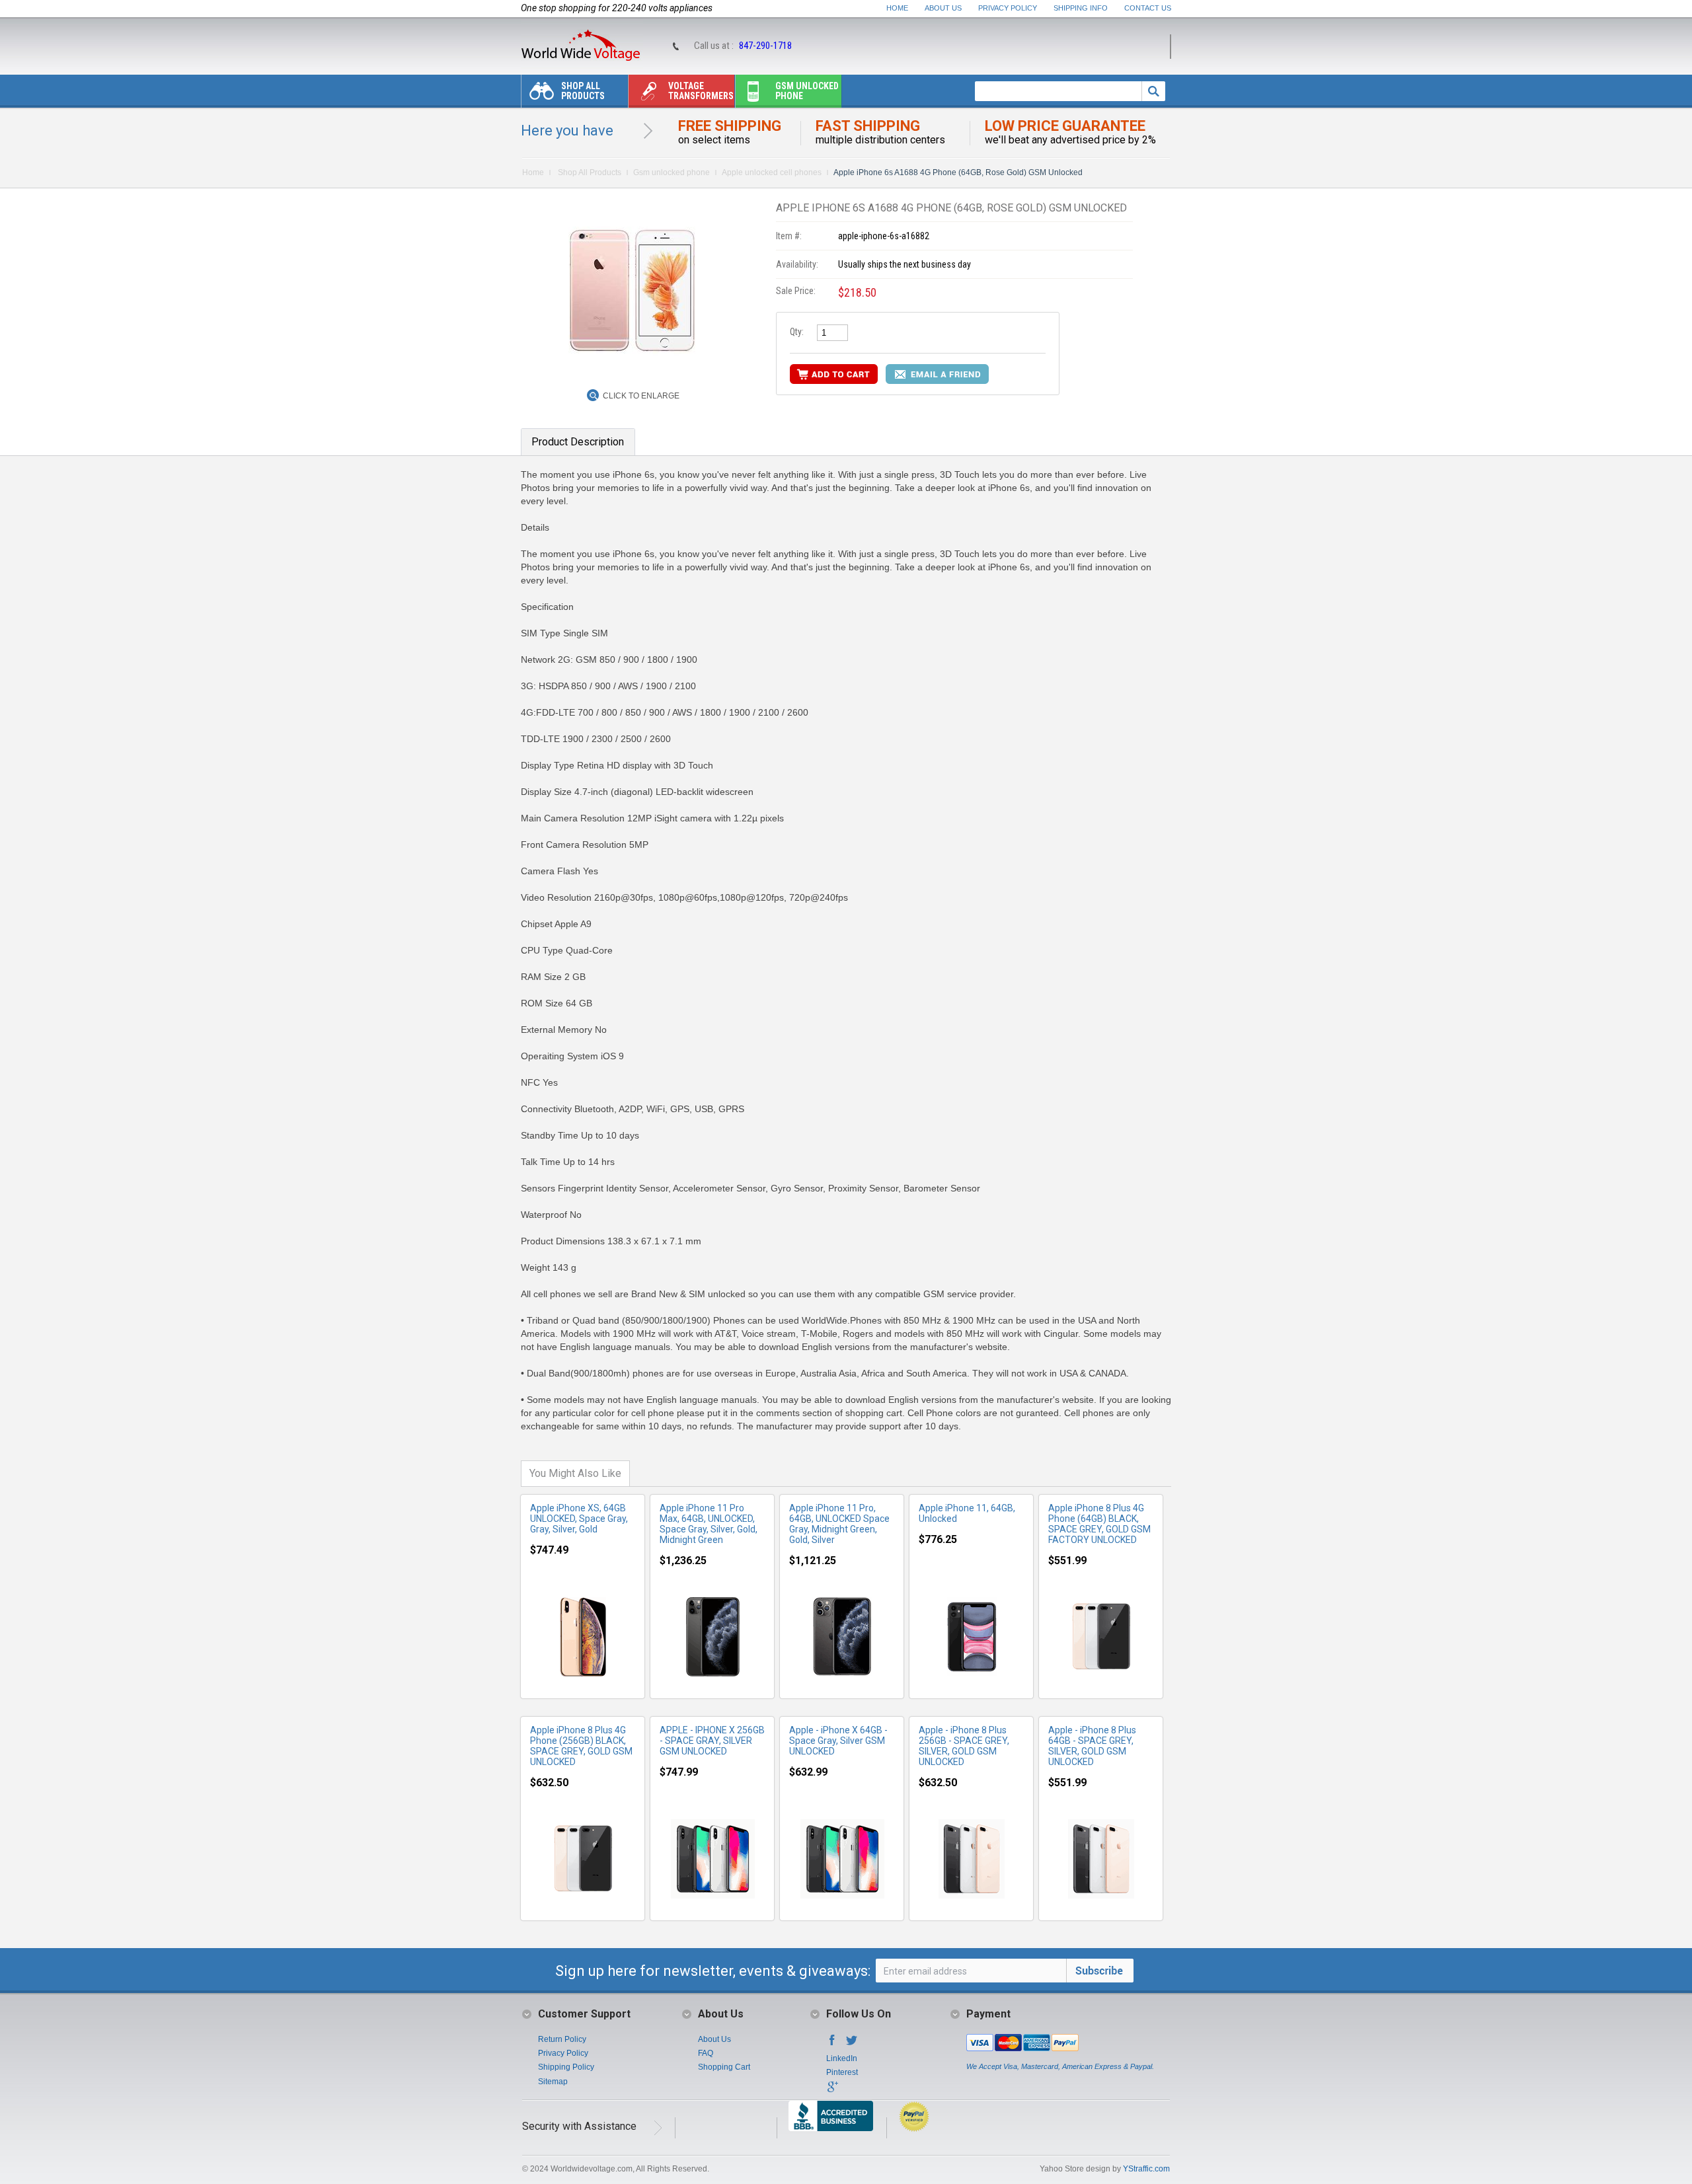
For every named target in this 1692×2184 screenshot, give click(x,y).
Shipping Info (1081, 8)
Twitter (852, 2044)
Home (897, 8)
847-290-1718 (765, 46)
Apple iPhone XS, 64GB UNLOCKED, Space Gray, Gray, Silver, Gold (579, 1519)
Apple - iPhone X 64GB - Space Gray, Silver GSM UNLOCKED (838, 1741)
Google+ (832, 2091)
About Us (943, 8)
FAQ (706, 2053)
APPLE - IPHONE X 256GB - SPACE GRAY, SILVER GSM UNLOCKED (712, 1741)
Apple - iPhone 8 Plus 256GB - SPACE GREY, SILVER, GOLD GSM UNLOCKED (964, 1746)
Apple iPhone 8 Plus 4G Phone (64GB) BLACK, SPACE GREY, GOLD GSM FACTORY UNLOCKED (1099, 1524)
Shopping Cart (724, 2067)
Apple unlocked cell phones (772, 172)
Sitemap (553, 2082)
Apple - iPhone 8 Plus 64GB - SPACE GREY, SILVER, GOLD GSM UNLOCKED (1092, 1746)
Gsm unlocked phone (807, 91)
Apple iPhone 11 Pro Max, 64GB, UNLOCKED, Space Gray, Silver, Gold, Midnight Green (709, 1524)
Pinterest (842, 2072)
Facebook (832, 2044)
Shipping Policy (566, 2067)
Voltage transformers (701, 91)
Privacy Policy (1008, 8)
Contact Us (1148, 8)
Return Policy (562, 2039)
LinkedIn (842, 2058)
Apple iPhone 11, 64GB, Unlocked (967, 1513)
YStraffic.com (1146, 2169)
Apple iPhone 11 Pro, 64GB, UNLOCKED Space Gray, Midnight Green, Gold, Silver (839, 1524)
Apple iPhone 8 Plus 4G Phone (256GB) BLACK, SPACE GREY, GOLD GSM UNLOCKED (581, 1746)
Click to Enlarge (641, 396)
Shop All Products (583, 91)
